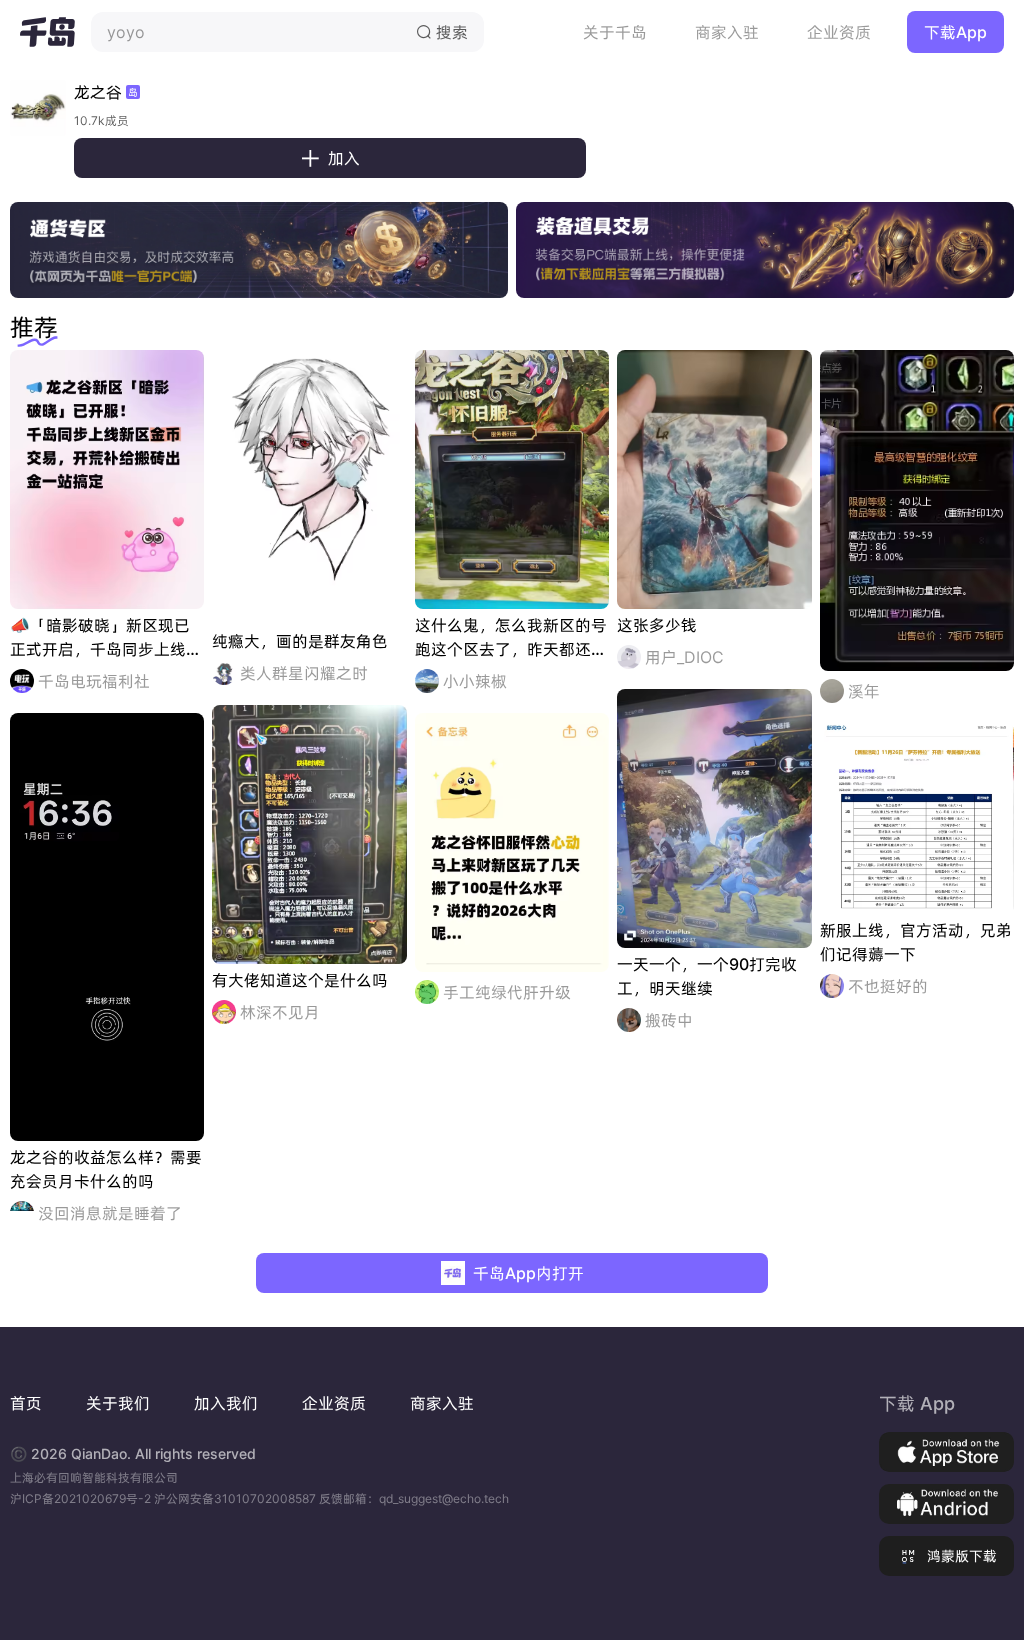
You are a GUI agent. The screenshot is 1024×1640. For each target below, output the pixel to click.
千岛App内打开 (528, 1273)
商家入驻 (727, 32)
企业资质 (839, 32)
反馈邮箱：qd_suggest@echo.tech (414, 1498)
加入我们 (226, 1403)
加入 (330, 158)
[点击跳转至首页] (47, 32)
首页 (26, 1403)
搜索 (442, 32)
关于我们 (118, 1403)
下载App (955, 32)
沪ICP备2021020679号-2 (82, 1498)
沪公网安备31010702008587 (236, 1498)
